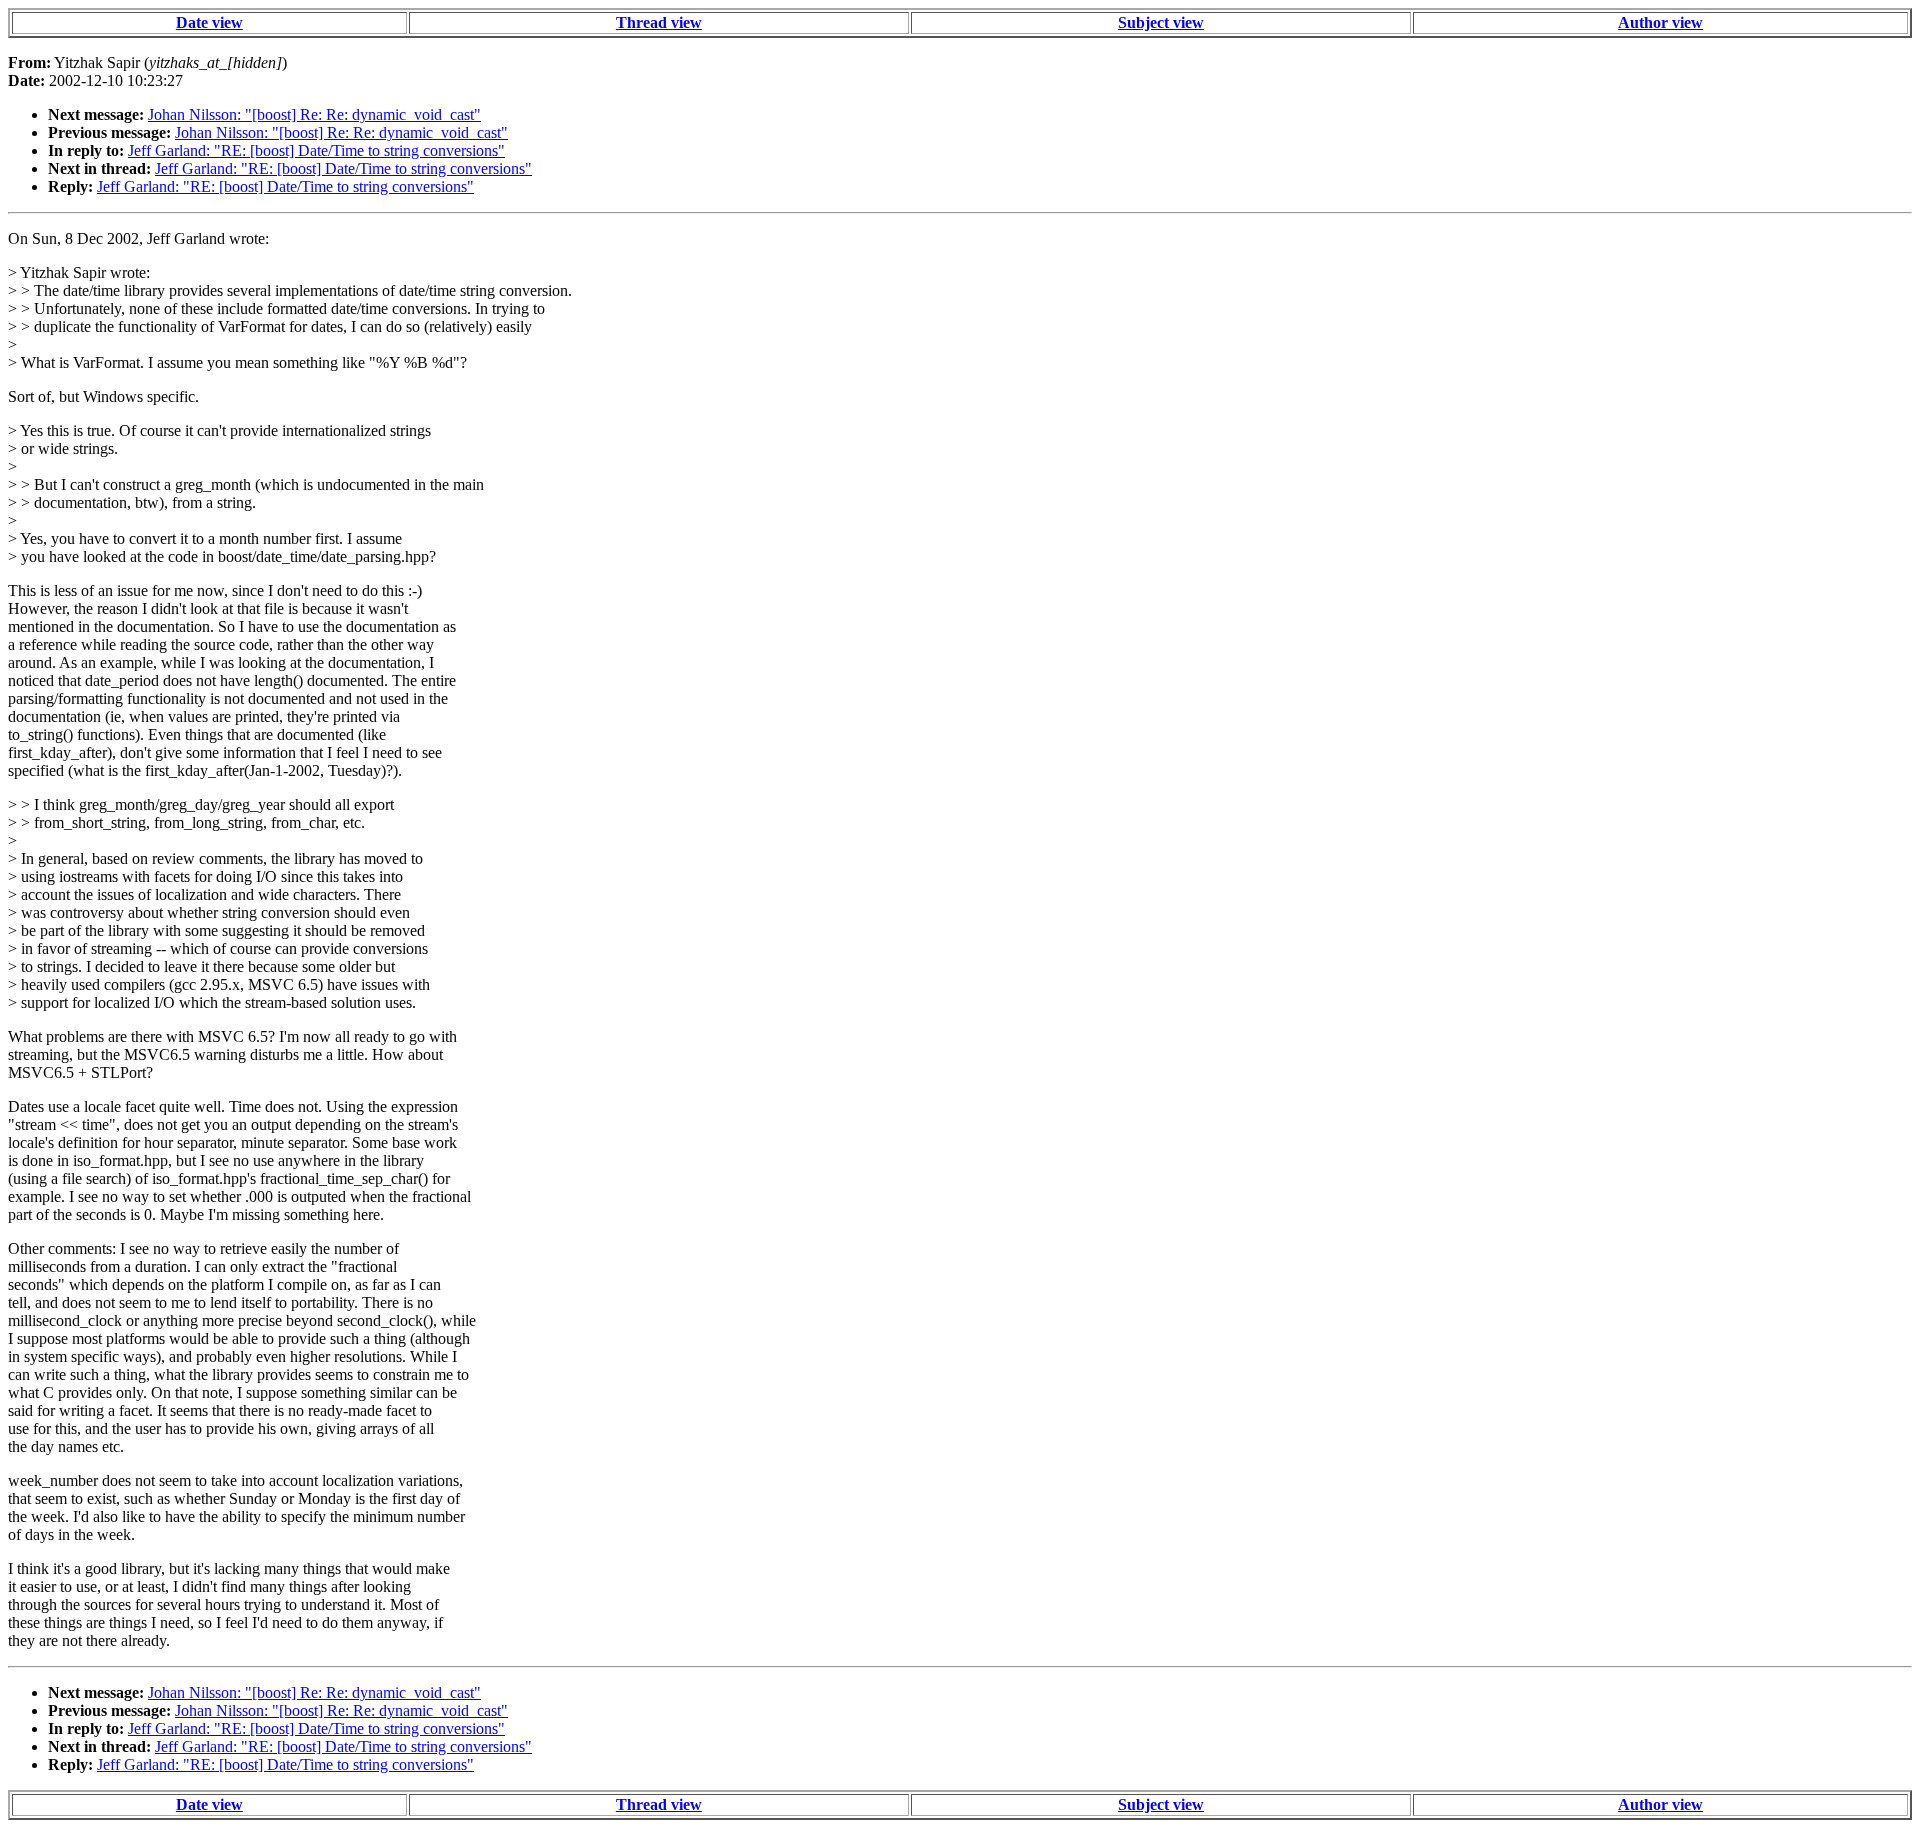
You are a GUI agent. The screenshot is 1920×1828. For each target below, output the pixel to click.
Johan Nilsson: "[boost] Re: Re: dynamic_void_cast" (314, 114)
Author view (1660, 22)
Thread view (659, 22)
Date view (209, 22)
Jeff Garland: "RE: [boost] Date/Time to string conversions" (316, 150)
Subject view (1161, 22)
